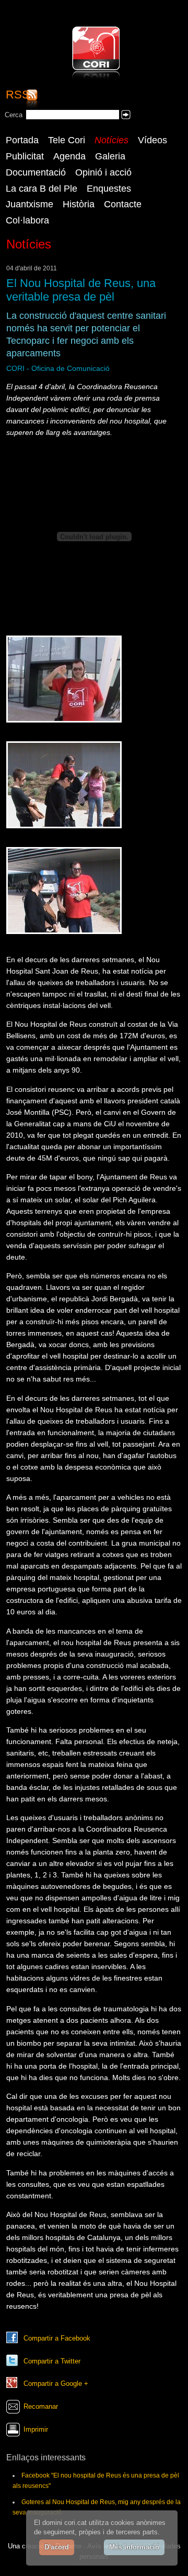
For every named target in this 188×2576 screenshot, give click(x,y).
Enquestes (109, 189)
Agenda (69, 156)
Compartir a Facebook (57, 2338)
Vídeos (152, 140)
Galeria (110, 156)
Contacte (123, 204)
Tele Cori (67, 140)
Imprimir (36, 2429)
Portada (22, 140)
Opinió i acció (103, 172)
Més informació (134, 2547)
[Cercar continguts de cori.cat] (126, 115)
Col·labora (27, 220)
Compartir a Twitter (52, 2361)
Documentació (36, 172)
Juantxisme (30, 204)
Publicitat (25, 156)
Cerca (14, 115)
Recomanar (41, 2406)
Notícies (111, 140)
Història (79, 204)
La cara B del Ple (42, 189)
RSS (18, 95)
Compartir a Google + (56, 2384)
